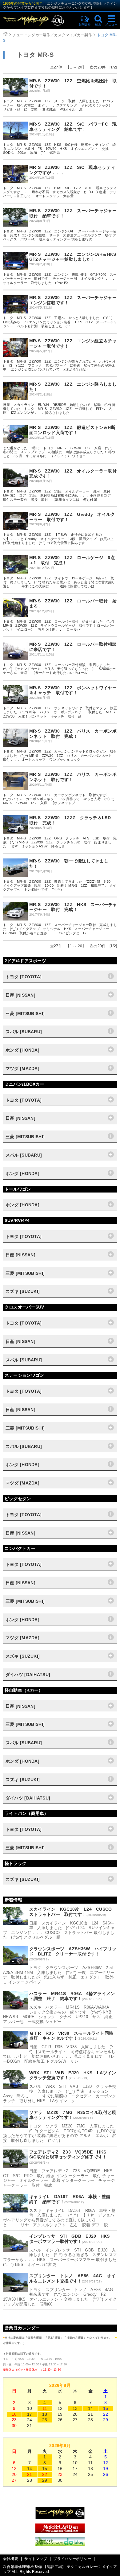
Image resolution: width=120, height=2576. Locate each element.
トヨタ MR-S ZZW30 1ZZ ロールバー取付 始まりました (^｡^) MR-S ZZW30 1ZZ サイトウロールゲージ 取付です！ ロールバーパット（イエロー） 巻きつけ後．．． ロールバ (59, 625)
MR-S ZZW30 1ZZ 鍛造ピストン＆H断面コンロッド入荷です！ (72, 430)
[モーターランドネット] (60, 2531)
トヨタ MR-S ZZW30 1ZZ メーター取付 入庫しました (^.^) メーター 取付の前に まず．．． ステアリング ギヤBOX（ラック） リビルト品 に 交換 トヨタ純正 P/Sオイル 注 (59, 105)
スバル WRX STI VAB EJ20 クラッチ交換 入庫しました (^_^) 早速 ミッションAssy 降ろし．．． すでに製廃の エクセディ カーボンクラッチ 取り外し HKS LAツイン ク (60, 2094)
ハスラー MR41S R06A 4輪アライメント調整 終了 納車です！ (72, 1996)
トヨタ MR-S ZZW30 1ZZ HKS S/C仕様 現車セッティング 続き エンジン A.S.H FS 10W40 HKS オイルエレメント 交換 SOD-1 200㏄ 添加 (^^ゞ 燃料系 (60, 149)
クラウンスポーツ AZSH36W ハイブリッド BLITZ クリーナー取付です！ (73, 1951)
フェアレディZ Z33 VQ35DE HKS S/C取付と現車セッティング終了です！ (70, 2155)
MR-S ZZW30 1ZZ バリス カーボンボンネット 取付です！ (73, 777)
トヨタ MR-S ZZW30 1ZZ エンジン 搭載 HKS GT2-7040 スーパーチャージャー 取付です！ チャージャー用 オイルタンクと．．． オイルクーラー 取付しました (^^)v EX (60, 278)
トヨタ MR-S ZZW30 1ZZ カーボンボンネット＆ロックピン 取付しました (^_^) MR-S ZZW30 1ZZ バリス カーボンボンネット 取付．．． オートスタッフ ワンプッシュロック (60, 755)
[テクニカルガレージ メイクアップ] (60, 2518)
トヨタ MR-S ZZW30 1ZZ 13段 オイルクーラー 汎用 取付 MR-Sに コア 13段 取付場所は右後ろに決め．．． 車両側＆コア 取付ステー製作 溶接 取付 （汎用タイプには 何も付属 (59, 495)
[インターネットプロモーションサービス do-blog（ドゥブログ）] (60, 2545)
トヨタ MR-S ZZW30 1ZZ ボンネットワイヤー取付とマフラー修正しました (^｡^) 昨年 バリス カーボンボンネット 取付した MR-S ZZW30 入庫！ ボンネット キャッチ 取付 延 (61, 712)
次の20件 (98, 67)
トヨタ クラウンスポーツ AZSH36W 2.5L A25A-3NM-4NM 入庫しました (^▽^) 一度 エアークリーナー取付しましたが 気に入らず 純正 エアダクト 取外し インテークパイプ (61, 1975)
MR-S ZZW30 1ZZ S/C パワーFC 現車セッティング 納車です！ (73, 127)
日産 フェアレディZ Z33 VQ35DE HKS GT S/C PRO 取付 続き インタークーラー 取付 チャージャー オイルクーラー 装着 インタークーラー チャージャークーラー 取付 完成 (60, 2178)
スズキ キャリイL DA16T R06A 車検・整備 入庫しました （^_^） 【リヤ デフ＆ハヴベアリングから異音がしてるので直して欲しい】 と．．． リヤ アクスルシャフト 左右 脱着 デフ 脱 (59, 2218)
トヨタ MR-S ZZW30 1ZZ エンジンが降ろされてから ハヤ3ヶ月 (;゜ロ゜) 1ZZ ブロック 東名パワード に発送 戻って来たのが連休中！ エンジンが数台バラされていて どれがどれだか (61, 365)
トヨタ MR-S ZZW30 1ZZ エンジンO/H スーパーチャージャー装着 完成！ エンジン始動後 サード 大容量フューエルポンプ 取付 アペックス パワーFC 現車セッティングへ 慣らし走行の (60, 235)
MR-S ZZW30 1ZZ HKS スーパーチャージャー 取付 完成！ (73, 907)
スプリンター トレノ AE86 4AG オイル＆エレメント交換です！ (72, 2278)
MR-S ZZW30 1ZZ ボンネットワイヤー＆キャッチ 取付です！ (73, 690)
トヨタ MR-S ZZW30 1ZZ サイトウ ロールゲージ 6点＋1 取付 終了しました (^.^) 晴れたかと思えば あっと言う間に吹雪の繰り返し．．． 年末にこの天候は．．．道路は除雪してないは (59, 582)
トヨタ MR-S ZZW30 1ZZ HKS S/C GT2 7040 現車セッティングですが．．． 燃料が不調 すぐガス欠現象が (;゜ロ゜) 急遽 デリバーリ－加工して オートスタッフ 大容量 (60, 192)
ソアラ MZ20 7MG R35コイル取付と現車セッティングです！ (73, 2115)
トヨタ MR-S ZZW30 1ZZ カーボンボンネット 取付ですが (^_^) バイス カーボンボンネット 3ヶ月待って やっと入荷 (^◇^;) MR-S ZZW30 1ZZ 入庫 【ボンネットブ (59, 799)
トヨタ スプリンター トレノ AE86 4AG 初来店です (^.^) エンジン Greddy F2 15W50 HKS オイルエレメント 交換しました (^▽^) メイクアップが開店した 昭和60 (60, 2297)
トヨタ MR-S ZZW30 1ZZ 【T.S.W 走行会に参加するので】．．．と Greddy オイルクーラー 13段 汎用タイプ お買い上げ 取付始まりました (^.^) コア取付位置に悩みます (58, 539)
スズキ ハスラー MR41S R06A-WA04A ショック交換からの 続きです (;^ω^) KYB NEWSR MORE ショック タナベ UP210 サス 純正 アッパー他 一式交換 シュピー (60, 2014)
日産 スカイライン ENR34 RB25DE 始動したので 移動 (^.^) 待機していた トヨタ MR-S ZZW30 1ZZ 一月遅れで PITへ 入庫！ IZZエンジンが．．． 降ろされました (59, 409)
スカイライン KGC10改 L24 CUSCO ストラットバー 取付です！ (73, 1912)
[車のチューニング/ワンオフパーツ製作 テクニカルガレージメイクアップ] (39, 20)
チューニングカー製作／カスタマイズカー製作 (52, 35)
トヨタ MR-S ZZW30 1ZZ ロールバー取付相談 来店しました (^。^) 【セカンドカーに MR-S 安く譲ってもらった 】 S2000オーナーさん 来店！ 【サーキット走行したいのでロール (60, 669)
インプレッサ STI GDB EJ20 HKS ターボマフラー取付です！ (72, 2239)
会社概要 (11, 2559)
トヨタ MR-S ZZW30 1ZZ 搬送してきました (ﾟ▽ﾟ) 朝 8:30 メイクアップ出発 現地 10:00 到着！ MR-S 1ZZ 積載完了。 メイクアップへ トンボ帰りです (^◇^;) (60, 885)
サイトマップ (36, 2559)
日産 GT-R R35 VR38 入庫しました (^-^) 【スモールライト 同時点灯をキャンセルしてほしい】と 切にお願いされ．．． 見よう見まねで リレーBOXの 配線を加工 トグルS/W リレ (59, 2054)
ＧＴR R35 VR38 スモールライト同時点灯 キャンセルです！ (71, 2036)
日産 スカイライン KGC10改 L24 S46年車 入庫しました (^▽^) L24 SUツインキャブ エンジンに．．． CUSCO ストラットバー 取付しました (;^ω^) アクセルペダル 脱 (59, 1930)
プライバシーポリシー (72, 2559)
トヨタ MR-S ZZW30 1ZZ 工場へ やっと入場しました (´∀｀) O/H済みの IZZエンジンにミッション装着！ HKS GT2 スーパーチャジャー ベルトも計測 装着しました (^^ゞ (60, 322)
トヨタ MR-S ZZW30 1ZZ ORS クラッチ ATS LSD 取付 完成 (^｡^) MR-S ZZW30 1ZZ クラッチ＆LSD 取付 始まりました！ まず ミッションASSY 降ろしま (60, 842)
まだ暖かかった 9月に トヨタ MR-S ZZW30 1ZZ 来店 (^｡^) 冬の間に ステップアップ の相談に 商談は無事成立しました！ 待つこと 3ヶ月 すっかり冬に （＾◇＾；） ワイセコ (59, 452)
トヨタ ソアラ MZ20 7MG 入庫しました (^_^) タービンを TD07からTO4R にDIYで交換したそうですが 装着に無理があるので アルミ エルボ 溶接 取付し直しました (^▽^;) (61, 2133)
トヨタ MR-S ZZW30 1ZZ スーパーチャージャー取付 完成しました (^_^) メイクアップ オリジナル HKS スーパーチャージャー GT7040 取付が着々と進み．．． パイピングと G (60, 929)
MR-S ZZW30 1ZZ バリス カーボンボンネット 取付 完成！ (73, 734)
